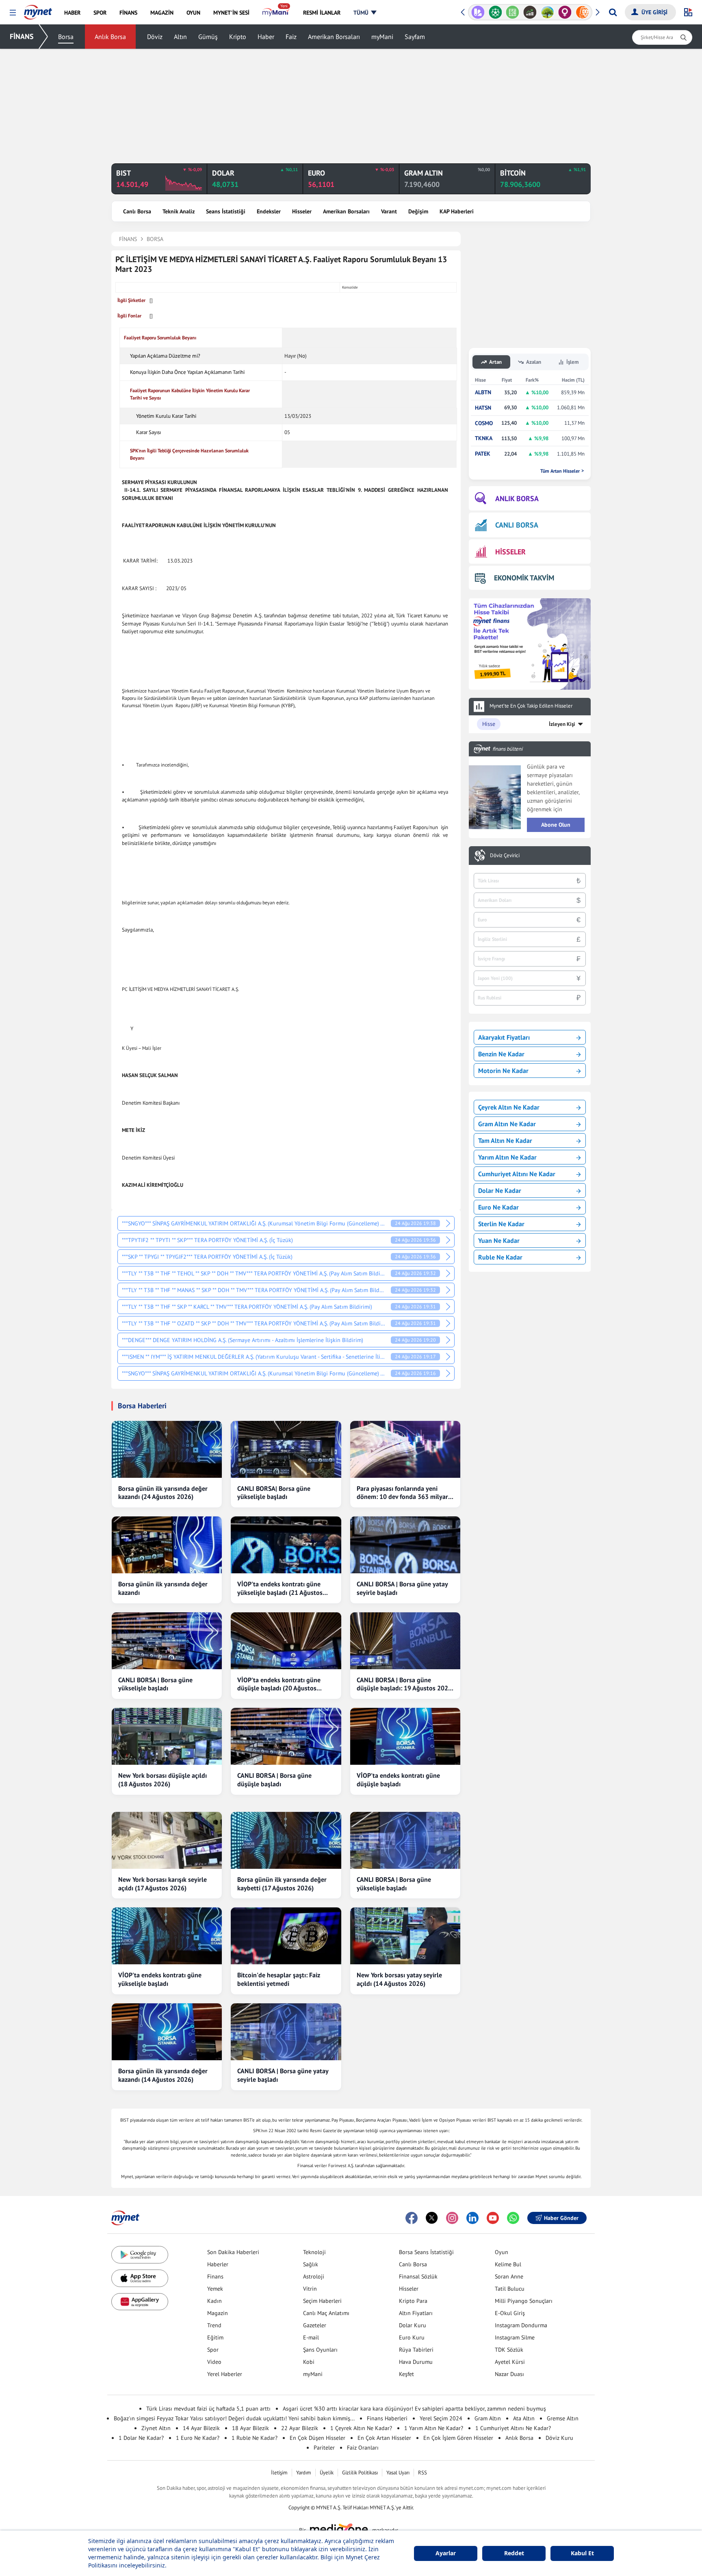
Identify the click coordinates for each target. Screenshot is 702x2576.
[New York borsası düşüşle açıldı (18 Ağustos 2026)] (167, 1736)
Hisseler (302, 211)
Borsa (66, 37)
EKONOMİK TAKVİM (524, 578)
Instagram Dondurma (521, 2325)
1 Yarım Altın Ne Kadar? (434, 2428)
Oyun (502, 2252)
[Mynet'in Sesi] (590, 12)
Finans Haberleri (387, 2418)
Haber (266, 37)
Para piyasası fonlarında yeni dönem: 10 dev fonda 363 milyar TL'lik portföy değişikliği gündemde (402, 1493)
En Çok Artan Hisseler (384, 2438)
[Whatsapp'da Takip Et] (513, 2218)
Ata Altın (524, 2418)
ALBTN (483, 392)
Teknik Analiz (179, 211)
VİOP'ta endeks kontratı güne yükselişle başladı (160, 1979)
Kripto (238, 37)
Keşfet (406, 2374)
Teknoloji (314, 2252)
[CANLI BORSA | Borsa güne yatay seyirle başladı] (405, 1545)
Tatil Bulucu (510, 2289)
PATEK (483, 454)
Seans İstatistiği (226, 211)
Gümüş (208, 37)
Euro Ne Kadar (498, 1207)
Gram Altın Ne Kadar (507, 1124)
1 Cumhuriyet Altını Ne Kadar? (513, 2428)
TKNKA (484, 438)
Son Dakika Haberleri (233, 2252)
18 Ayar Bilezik (250, 2428)
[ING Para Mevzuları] (572, 12)
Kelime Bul (508, 2264)
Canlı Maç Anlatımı (326, 2313)
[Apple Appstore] (140, 2278)
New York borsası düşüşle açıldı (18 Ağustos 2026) (162, 1780)
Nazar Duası (509, 2374)
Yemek (215, 2289)
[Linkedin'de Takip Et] (472, 2218)
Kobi (309, 2362)
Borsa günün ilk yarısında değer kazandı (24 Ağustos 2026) (163, 1493)
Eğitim (215, 2337)
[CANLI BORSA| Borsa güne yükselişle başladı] (286, 1449)
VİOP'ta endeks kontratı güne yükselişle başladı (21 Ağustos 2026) (280, 1588)
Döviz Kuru (559, 2438)
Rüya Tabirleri (416, 2350)
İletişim (279, 2473)
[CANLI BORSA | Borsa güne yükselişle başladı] (167, 1641)
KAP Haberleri (457, 211)
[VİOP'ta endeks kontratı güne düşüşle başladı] (405, 1736)
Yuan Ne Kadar (499, 1240)
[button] (13, 13)
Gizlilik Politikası (360, 2473)
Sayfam (415, 37)
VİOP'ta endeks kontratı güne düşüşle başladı (398, 1780)
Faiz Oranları (363, 2448)
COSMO (484, 423)
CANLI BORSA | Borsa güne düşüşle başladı (274, 1780)
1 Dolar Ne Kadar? (141, 2438)
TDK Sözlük (509, 2350)
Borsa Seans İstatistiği (426, 2252)
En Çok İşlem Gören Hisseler (458, 2438)
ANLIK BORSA (517, 498)
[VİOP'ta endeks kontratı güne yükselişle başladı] (167, 1936)
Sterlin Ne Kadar (501, 1224)
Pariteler (324, 2448)
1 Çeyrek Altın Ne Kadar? (361, 2428)
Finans (215, 2276)
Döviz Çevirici (505, 856)
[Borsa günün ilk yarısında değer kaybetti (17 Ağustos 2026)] (286, 1840)
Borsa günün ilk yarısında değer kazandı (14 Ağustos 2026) (163, 2075)
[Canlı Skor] (485, 12)
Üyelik (327, 2473)
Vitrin (310, 2289)
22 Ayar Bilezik (300, 2428)
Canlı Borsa (137, 211)
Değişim (418, 211)
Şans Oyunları (320, 2350)
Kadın (214, 2301)
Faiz (291, 37)
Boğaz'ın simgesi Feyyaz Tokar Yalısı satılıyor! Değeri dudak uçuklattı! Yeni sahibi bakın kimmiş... (234, 2418)
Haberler (218, 2264)
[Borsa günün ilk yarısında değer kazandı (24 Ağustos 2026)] (167, 1449)
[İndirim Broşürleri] (468, 12)
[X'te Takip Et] (432, 2218)
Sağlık (311, 2264)
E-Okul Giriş (510, 2313)
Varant (389, 211)
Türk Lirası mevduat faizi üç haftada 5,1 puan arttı (208, 2409)
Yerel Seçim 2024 (441, 2418)
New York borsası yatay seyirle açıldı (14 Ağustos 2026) (399, 1979)
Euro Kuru (412, 2337)
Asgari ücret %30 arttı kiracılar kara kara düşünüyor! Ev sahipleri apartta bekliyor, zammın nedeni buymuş (414, 2409)
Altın (180, 37)
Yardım (304, 2473)
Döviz (155, 37)
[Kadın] (555, 12)
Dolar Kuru (413, 2325)
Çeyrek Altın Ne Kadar (509, 1107)
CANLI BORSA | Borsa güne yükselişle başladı (155, 1684)
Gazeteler (315, 2325)
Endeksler (269, 211)
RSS (422, 2473)
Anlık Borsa (110, 37)
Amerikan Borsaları (334, 37)
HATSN (483, 408)
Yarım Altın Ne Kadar (507, 1157)
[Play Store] (140, 2255)
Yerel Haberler (225, 2374)
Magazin (218, 2313)
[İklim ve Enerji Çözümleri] (537, 12)
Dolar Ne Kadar (500, 1190)
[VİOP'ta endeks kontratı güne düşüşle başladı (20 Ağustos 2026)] (286, 1641)
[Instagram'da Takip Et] (452, 2218)
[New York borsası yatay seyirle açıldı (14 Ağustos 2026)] (405, 1936)
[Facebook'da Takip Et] (412, 2218)
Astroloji (314, 2276)
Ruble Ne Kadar (500, 1257)
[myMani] (276, 13)
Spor (213, 2350)
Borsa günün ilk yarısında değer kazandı (163, 1588)
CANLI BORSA (517, 525)
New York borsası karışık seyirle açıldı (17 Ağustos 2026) (162, 1884)
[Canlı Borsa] (520, 12)
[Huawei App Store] (140, 2302)
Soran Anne (509, 2276)
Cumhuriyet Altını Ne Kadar (517, 1174)
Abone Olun (556, 825)
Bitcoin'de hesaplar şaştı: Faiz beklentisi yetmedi (279, 1979)
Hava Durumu (416, 2362)
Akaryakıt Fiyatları (504, 1037)
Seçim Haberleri (322, 2301)
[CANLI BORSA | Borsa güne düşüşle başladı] (286, 1736)
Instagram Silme (515, 2337)
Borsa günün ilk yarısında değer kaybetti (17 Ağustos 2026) (282, 1884)
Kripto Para (413, 2301)
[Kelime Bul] (503, 12)
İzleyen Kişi (562, 724)
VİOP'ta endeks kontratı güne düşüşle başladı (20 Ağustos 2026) (279, 1684)
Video (214, 2362)
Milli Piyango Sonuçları (524, 2301)
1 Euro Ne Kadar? (198, 2438)
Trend (214, 2325)
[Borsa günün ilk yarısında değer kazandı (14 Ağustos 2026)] (167, 2032)
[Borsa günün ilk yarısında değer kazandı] (167, 1545)
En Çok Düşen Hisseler (317, 2438)
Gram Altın (488, 2418)
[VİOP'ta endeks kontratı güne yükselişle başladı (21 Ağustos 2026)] (286, 1545)
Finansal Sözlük (418, 2276)
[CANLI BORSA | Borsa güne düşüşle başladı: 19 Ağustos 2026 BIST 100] (405, 1641)
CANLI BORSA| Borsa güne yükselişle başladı (274, 1493)
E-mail (311, 2337)
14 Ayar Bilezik (201, 2428)
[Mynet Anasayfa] (38, 10)
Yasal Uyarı (398, 2473)
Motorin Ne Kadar (503, 1071)
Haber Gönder (561, 2218)
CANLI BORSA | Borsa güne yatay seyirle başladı (402, 1588)
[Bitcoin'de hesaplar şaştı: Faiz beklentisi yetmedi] (286, 1936)
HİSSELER (510, 552)
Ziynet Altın (156, 2428)
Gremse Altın (563, 2418)
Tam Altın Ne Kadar (505, 1140)
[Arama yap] (613, 12)
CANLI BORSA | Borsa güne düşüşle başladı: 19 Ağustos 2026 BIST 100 (404, 1684)
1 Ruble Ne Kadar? (255, 2438)
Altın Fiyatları (416, 2313)
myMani (382, 37)
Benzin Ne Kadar (501, 1054)
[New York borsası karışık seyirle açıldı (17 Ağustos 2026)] (167, 1840)
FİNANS (22, 36)
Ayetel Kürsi (510, 2362)
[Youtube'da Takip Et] (493, 2218)
